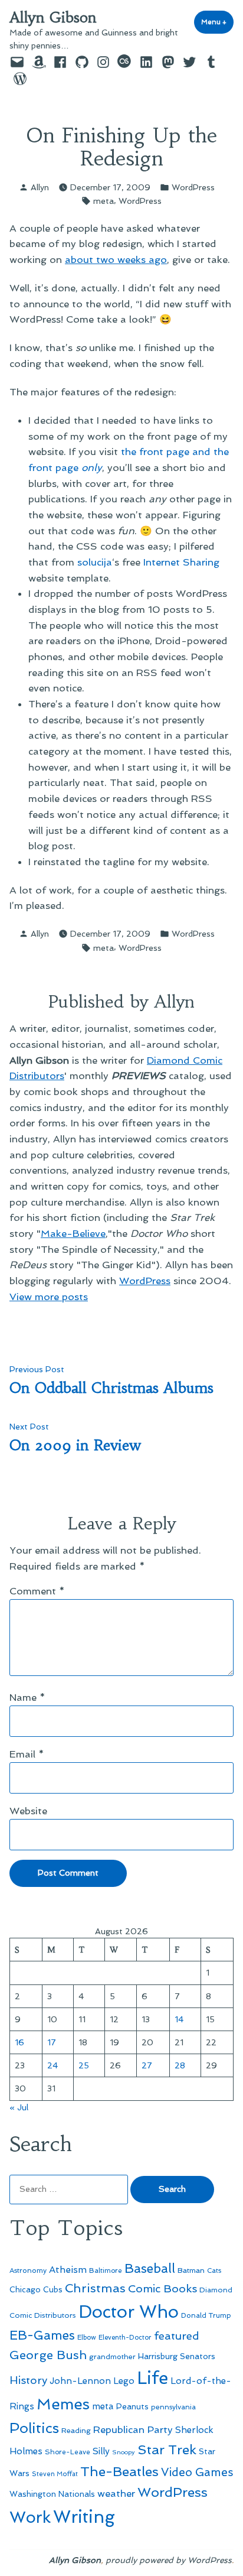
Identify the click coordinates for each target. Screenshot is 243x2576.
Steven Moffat (55, 2474)
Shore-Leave (68, 2452)
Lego (124, 2381)
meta (104, 201)
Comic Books (162, 2288)
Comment (37, 1591)
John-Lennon (80, 2381)
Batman (191, 2270)
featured (177, 2336)
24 (52, 2065)
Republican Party (133, 2429)
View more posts (49, 1297)
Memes (63, 2404)
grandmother (112, 2357)
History (28, 2380)
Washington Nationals (52, 2494)
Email (27, 1754)
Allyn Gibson (53, 18)
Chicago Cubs (36, 2290)
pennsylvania (173, 2407)
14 (179, 2019)
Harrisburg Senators (177, 2356)
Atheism (68, 2270)
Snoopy (124, 2452)
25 (84, 2065)
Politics (34, 2428)
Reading (76, 2430)
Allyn (40, 187)
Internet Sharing (181, 562)
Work (30, 2517)
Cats (214, 2270)
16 (19, 2042)
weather (116, 2494)
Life (152, 2378)
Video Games (197, 2472)
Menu (217, 22)
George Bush (48, 2355)
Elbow (87, 2337)
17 (52, 2042)
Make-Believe (73, 1233)
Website (28, 1811)
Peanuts (132, 2406)
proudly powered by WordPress (169, 2560)
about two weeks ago (116, 259)
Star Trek (167, 2450)
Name (27, 1697)
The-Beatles (119, 2471)
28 (180, 2065)
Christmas (95, 2288)
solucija (95, 562)
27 (147, 2065)
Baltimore (106, 2270)
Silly (101, 2451)
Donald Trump (206, 2315)
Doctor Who (129, 2312)
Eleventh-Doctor (125, 2338)
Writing (84, 2517)
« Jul (19, 2107)
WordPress (193, 187)
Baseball (150, 2268)
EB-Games (42, 2335)
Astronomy (28, 2270)
